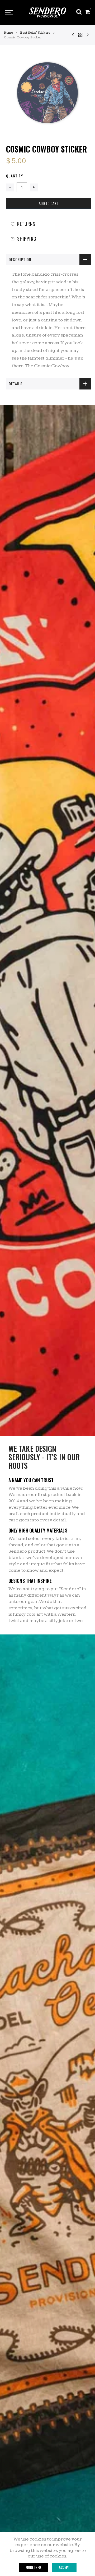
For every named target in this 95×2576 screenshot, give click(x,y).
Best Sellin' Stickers (35, 33)
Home (8, 33)
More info (33, 2567)
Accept (64, 2567)
